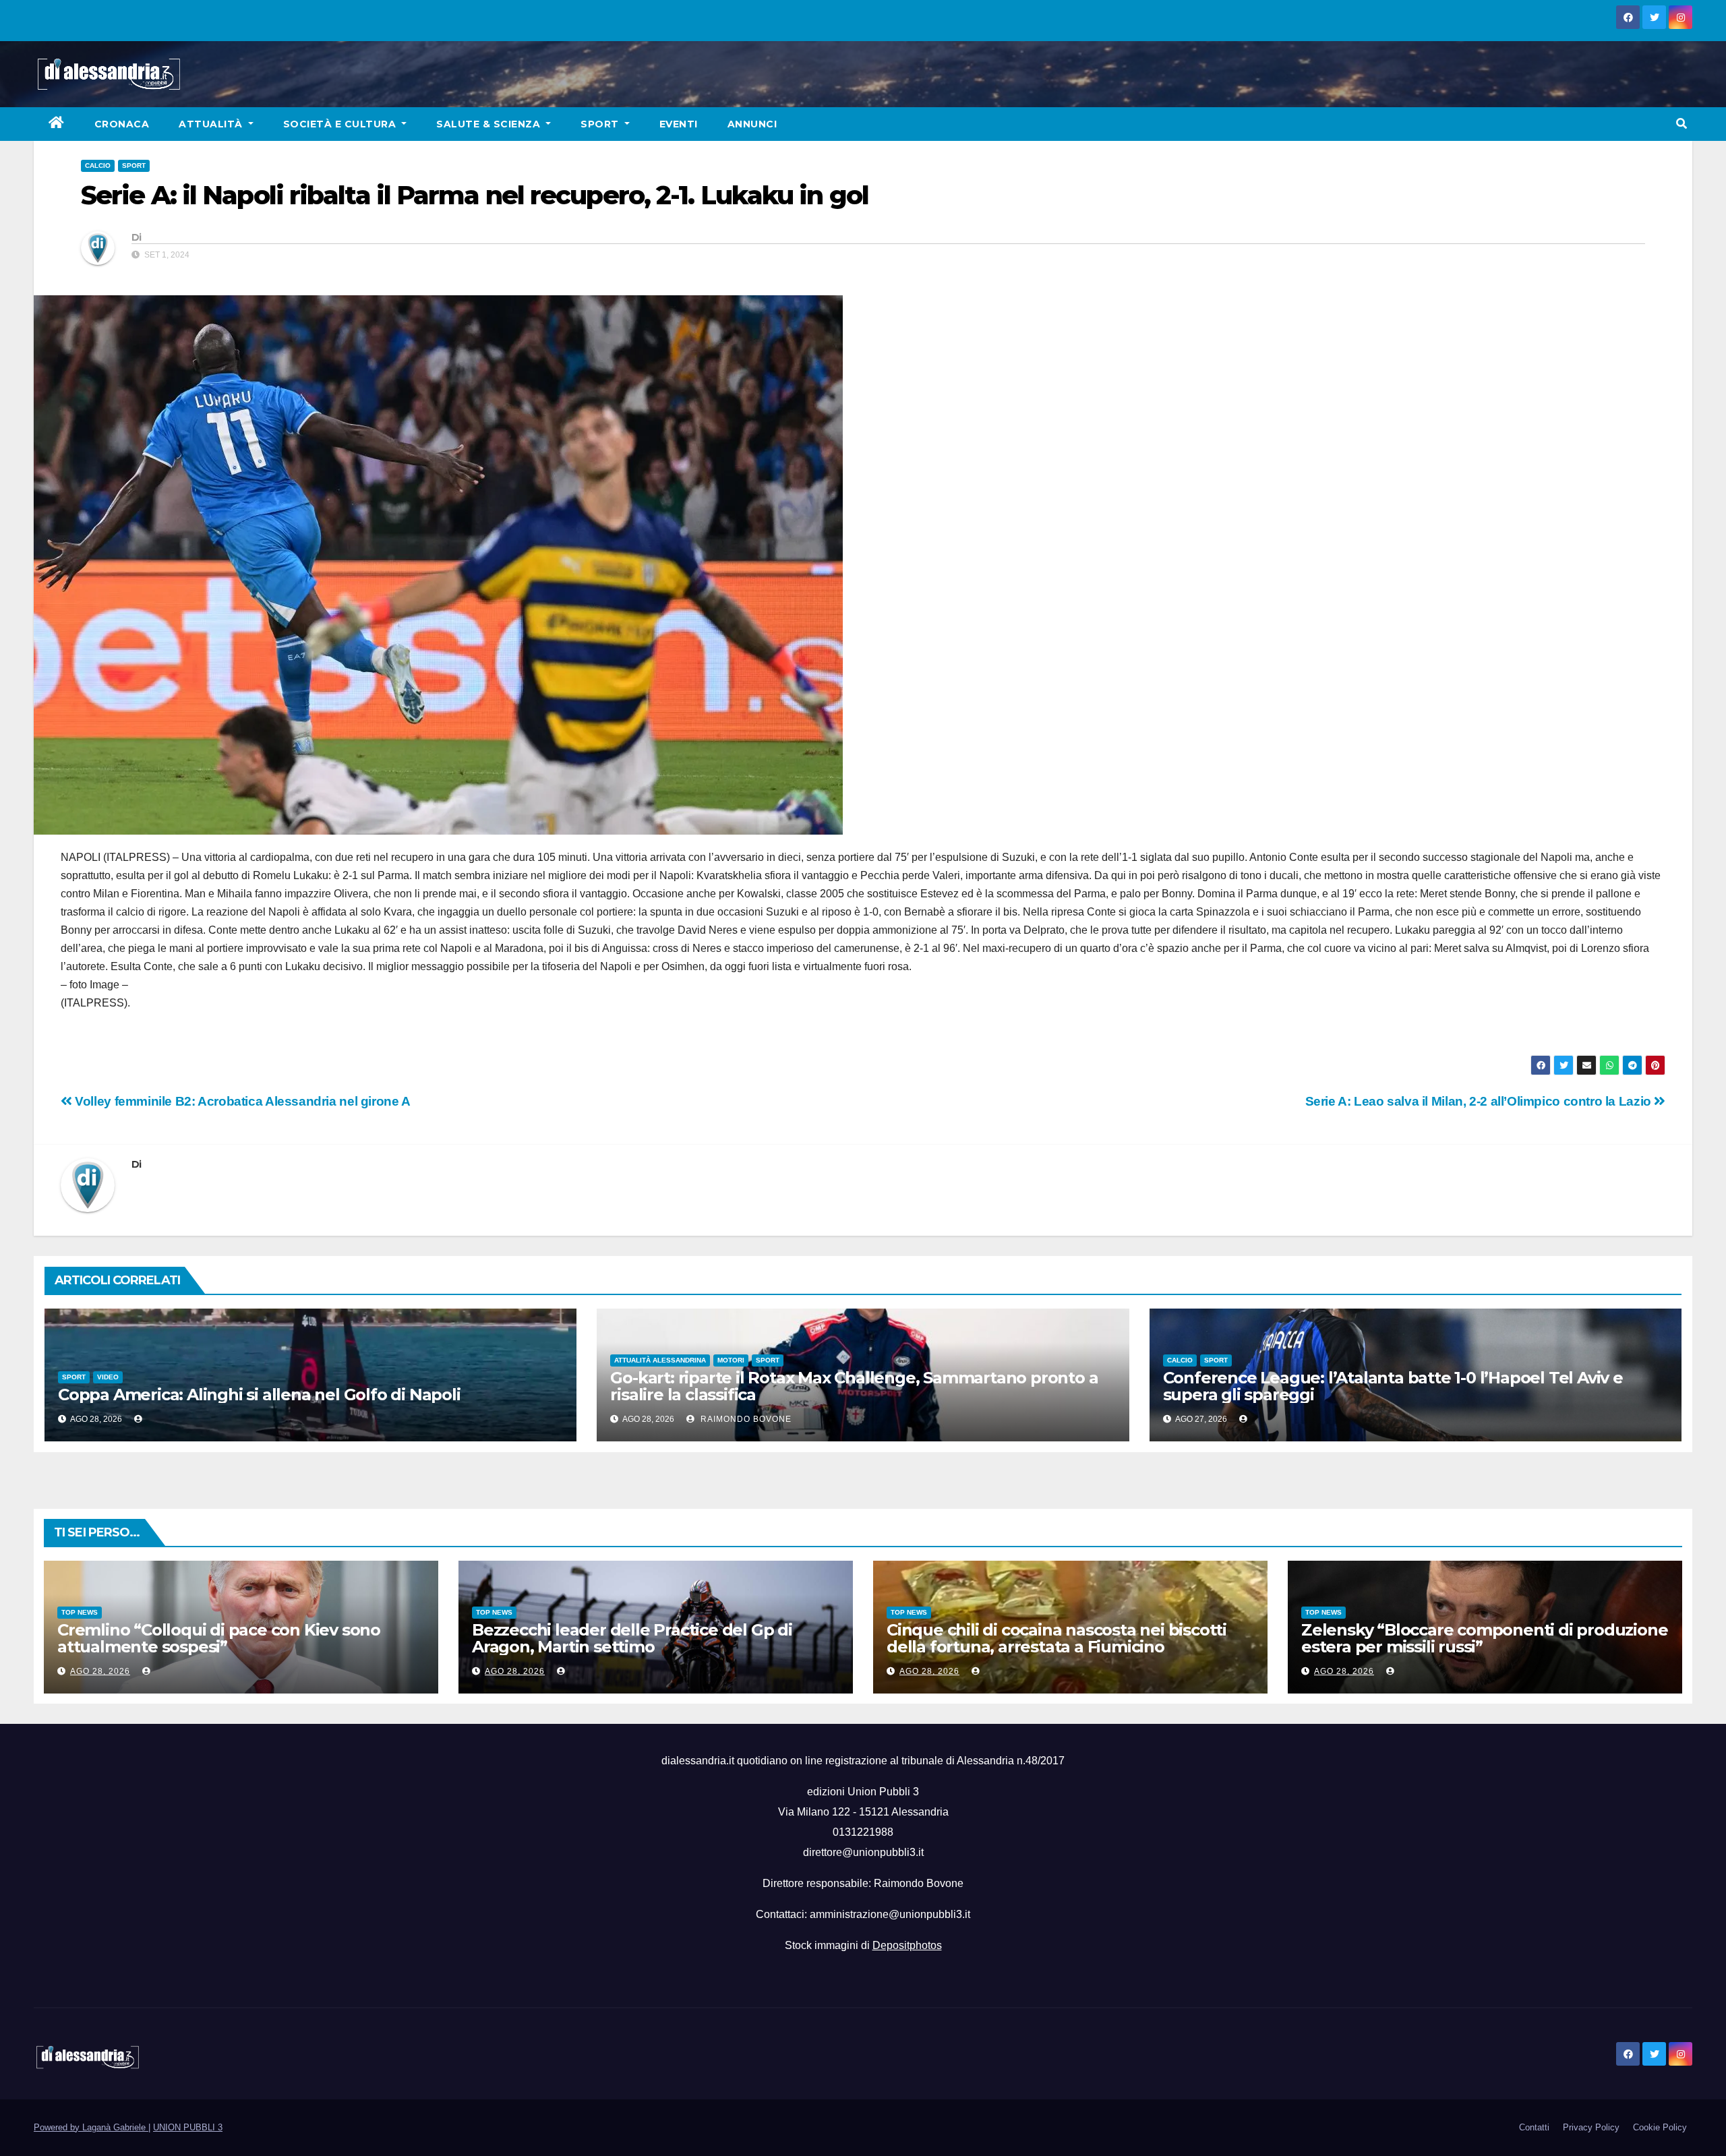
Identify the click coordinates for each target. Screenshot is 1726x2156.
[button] (1682, 124)
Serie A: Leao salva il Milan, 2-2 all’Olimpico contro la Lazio (1480, 1101)
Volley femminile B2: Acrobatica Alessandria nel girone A (241, 1101)
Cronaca (122, 124)
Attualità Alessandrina (660, 1360)
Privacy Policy (1591, 2127)
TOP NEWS (80, 1612)
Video (108, 1377)
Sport (601, 124)
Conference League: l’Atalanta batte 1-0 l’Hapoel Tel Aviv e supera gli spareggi (1393, 1386)
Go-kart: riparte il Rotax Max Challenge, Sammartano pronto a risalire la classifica (854, 1386)
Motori (731, 1360)
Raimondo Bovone (745, 1419)
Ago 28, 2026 (100, 1671)
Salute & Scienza (490, 124)
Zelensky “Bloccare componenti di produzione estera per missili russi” (1484, 1638)
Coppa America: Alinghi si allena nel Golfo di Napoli (259, 1395)
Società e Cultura (341, 124)
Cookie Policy (1660, 2127)
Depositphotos (907, 1945)
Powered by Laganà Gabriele (91, 2127)
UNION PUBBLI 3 (188, 2127)
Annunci (752, 124)
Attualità (212, 124)
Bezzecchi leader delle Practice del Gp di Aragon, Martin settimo (632, 1638)
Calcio (98, 166)
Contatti (1534, 2127)
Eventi (679, 124)
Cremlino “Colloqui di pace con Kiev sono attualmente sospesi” (219, 1638)
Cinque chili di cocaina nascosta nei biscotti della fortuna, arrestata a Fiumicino (1057, 1638)
